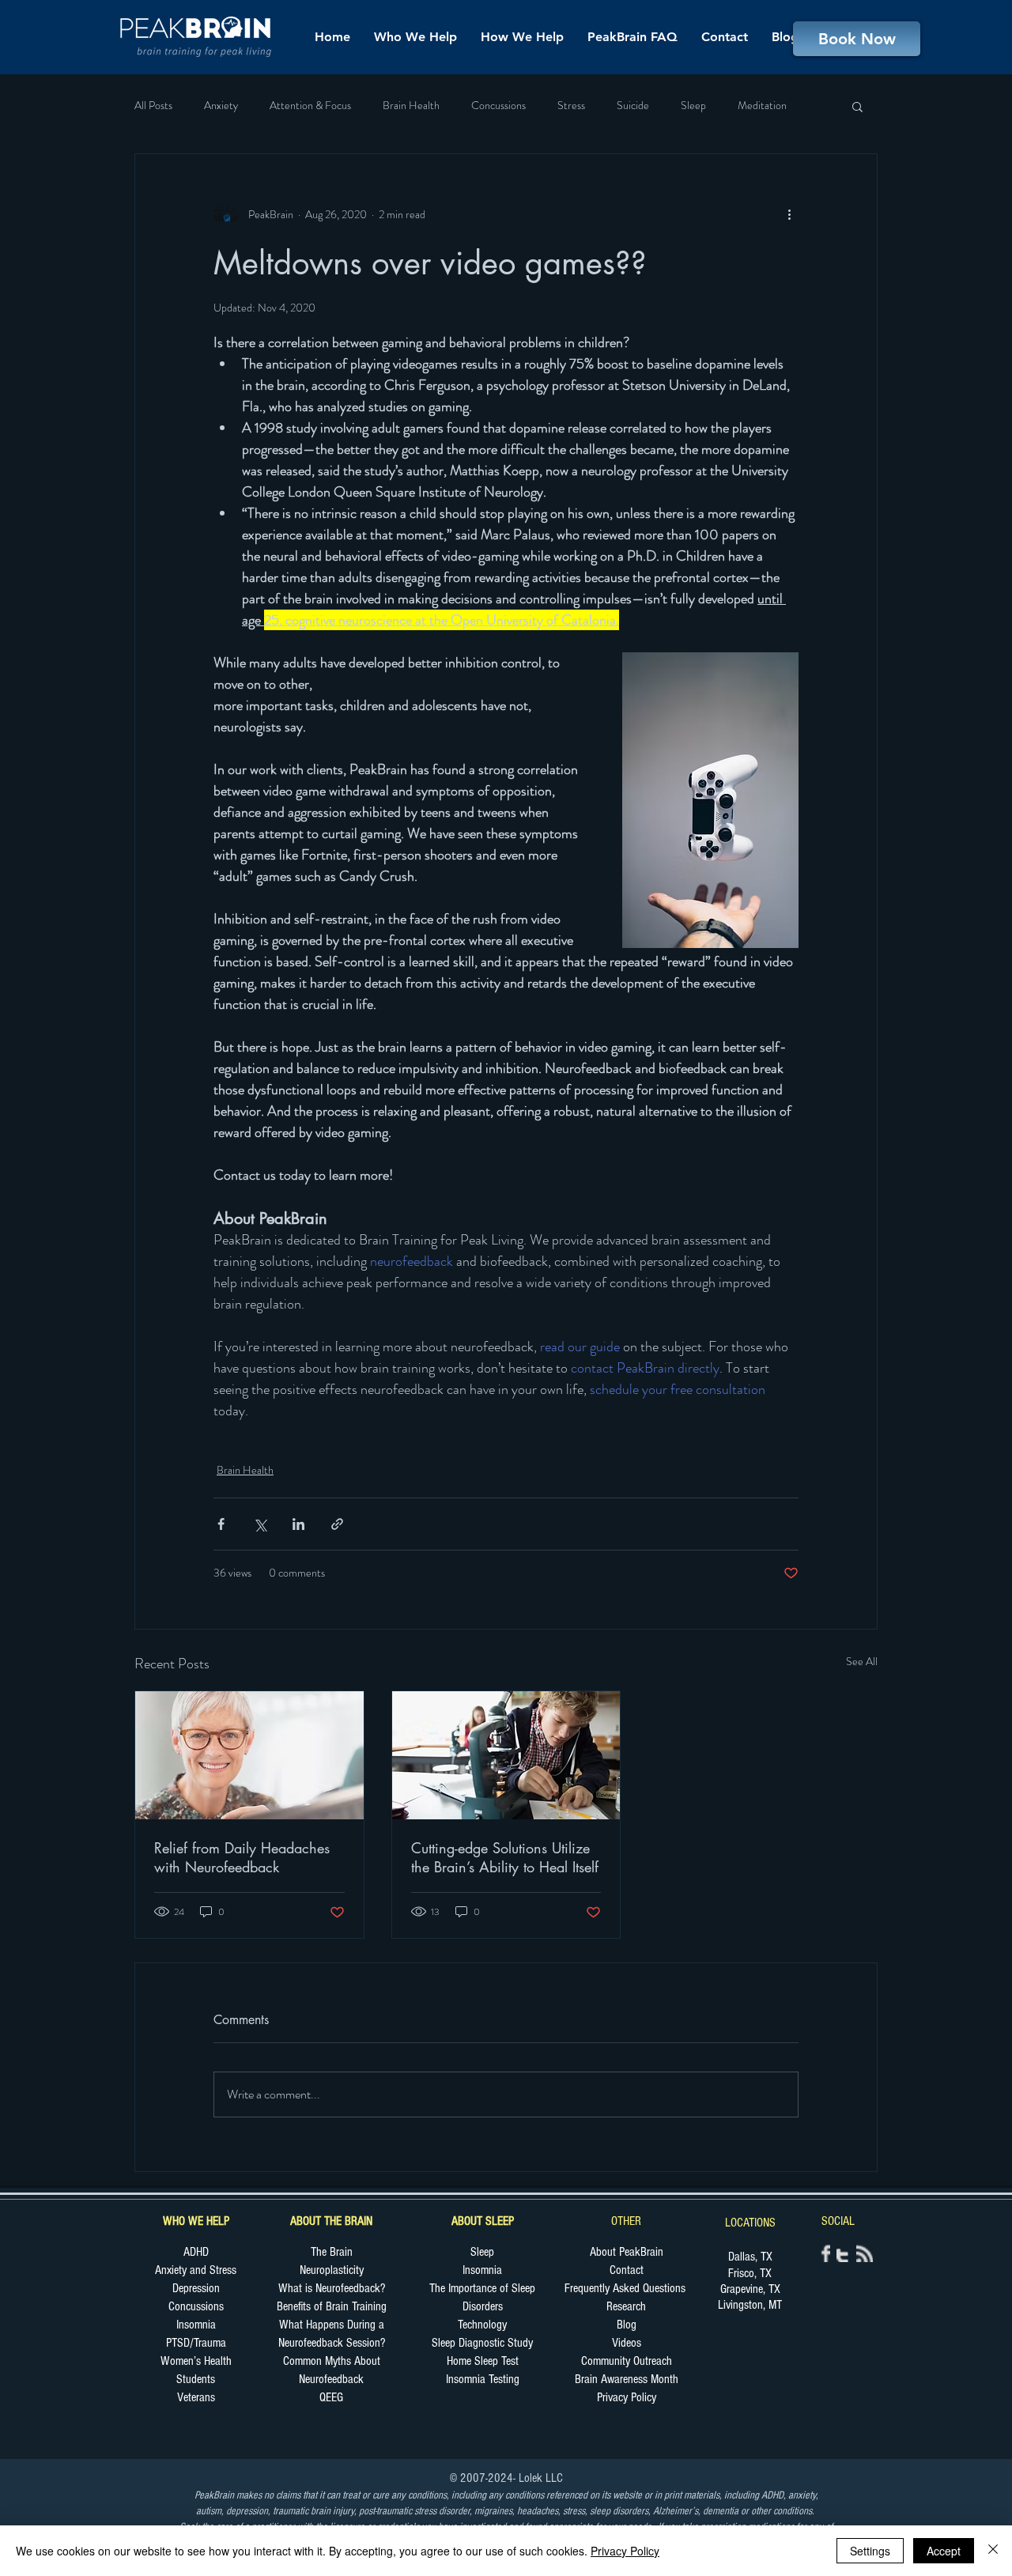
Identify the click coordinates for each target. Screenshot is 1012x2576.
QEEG (331, 2397)
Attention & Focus (310, 106)
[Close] (993, 2551)
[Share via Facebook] (221, 1524)
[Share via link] (337, 1524)
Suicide (633, 106)
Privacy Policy (625, 2551)
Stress (571, 106)
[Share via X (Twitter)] (260, 1524)
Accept (944, 2551)
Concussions (498, 106)
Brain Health (411, 106)
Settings (870, 2551)
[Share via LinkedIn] (298, 1524)
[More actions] (789, 214)
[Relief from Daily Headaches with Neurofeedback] (249, 1755)
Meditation (762, 106)
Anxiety (221, 106)
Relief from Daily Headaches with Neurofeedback (242, 1857)
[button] (857, 106)
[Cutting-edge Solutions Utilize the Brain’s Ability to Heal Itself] (506, 1755)
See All (862, 1661)
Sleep (693, 106)
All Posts (153, 106)
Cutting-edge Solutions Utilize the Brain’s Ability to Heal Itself (505, 1857)
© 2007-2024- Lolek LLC (506, 2478)
